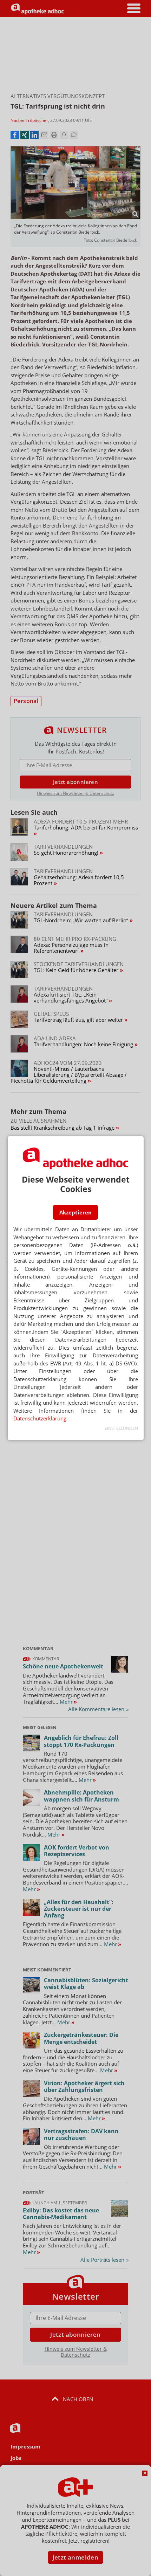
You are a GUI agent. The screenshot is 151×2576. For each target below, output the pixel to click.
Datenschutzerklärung (40, 1418)
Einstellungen (121, 1428)
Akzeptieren (75, 1212)
